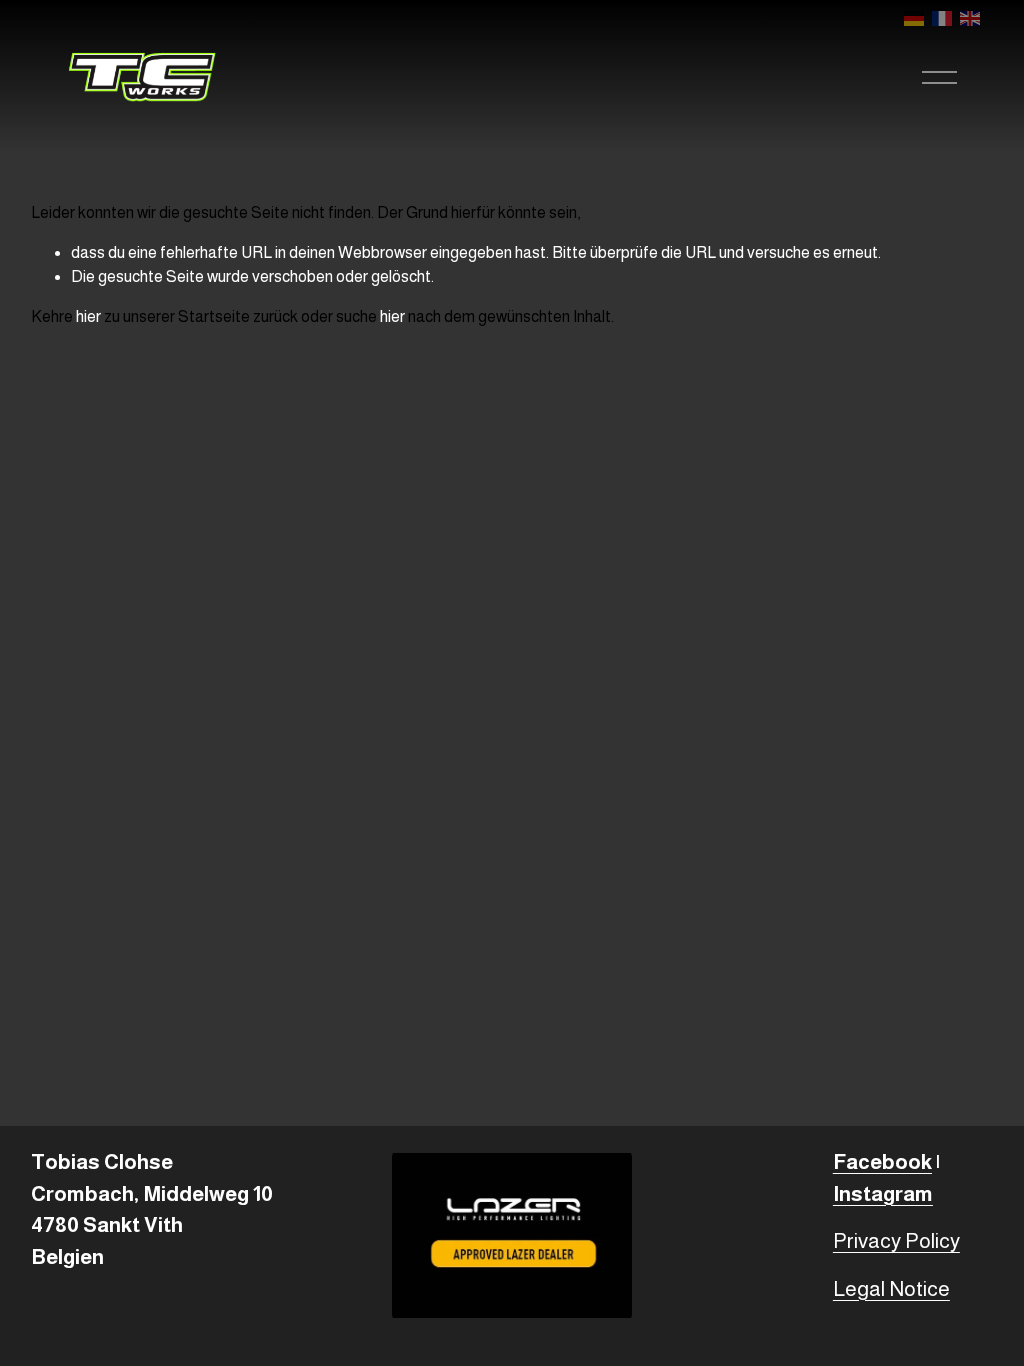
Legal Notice (891, 1288)
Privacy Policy (896, 1240)
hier (88, 316)
